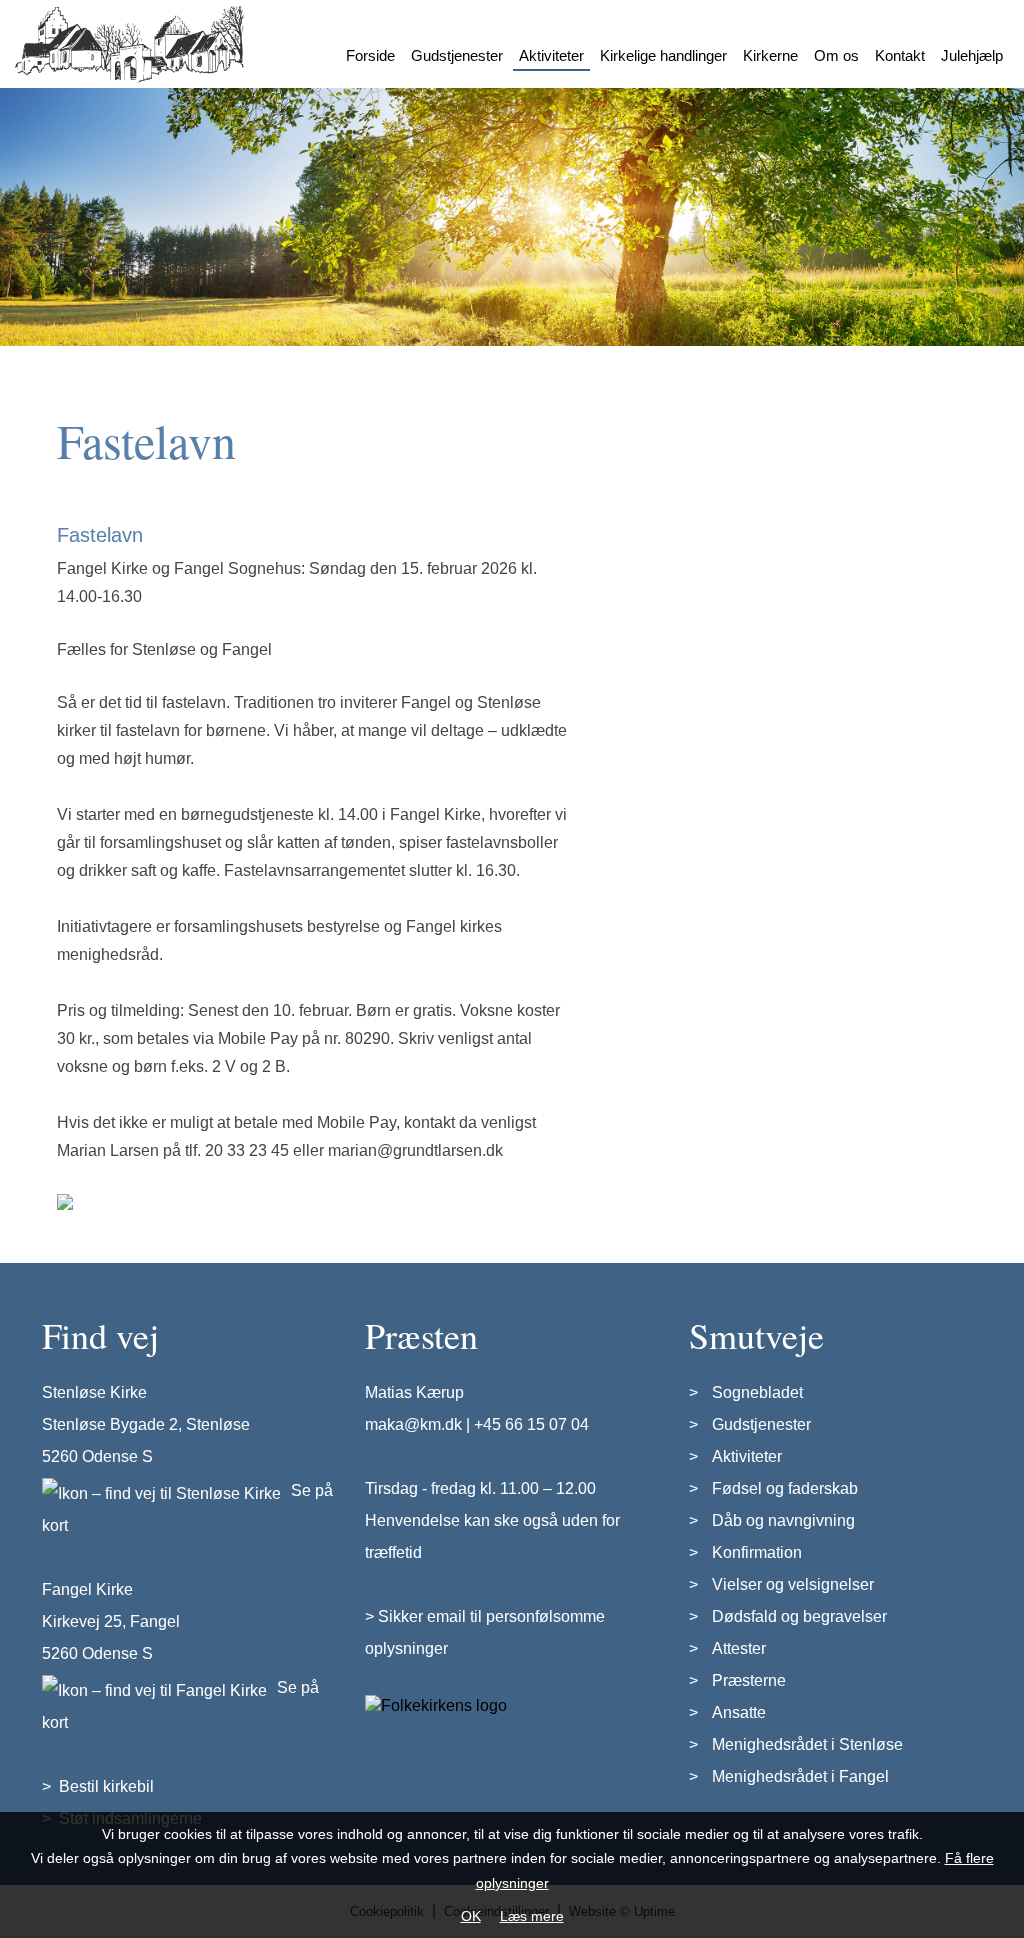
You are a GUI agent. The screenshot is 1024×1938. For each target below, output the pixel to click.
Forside (370, 55)
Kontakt (900, 55)
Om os (836, 55)
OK (471, 1916)
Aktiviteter (551, 55)
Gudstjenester (457, 55)
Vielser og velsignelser (793, 1584)
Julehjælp (972, 55)
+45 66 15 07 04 (531, 1424)
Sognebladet (757, 1392)
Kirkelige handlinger (663, 55)
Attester (739, 1648)
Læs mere (532, 1916)
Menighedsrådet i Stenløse (807, 1744)
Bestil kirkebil (106, 1786)
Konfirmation (757, 1552)
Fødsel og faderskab (785, 1488)
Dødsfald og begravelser (799, 1616)
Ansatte (739, 1712)
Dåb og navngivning (783, 1520)
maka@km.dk (413, 1424)
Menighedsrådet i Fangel (800, 1776)
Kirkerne (770, 55)
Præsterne (749, 1680)
